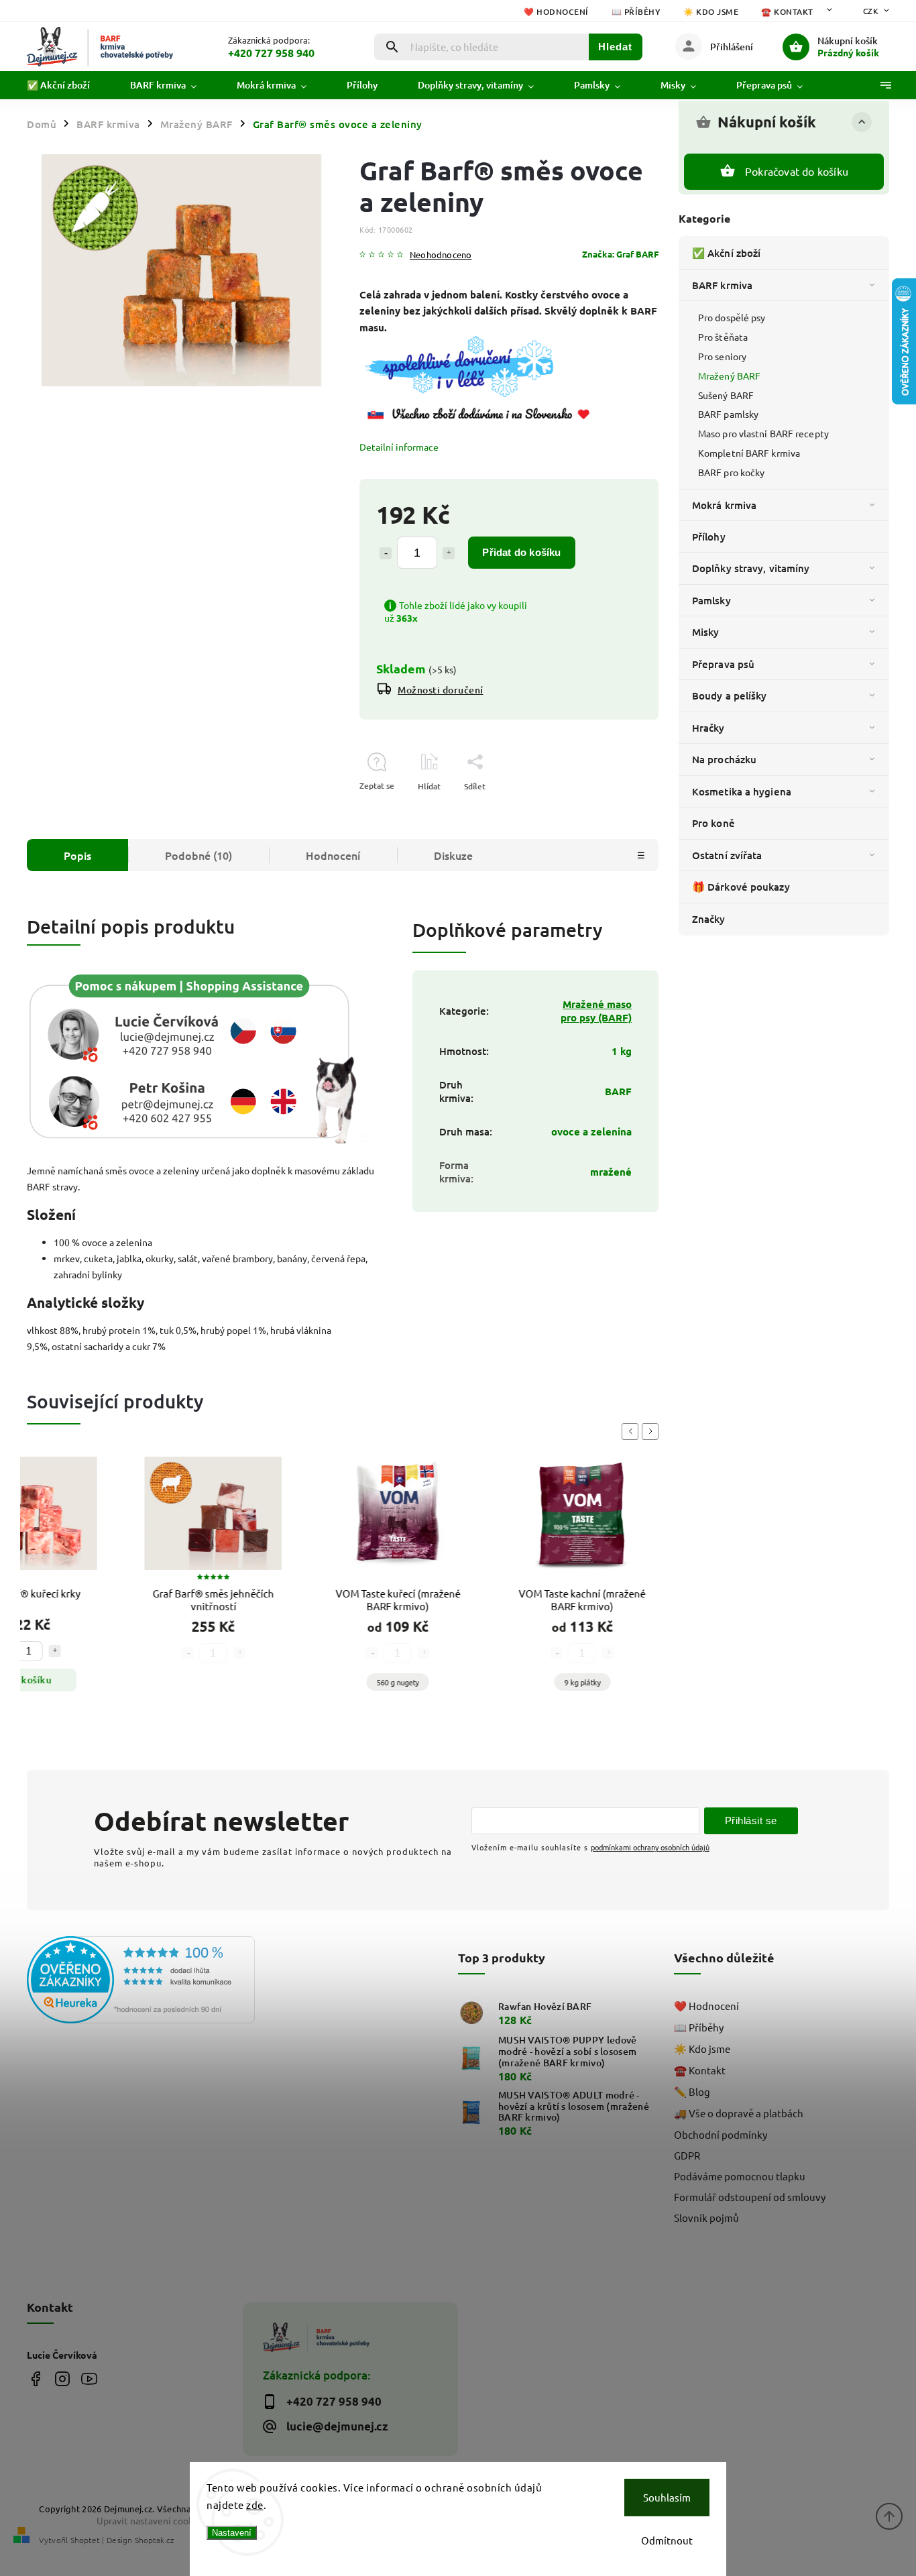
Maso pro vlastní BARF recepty (763, 433)
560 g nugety (389, 1682)
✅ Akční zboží (726, 253)
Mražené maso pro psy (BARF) (596, 1011)
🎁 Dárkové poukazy (741, 887)
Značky (709, 919)
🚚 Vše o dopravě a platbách (739, 2113)
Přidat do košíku (521, 552)
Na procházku (724, 759)
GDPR (687, 2155)
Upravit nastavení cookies (151, 2520)
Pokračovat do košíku (797, 171)
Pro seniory (722, 356)
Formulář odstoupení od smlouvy (750, 2197)
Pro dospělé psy (732, 317)
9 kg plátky (574, 1682)
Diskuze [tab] (453, 855)
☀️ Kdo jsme (711, 12)
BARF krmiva (722, 285)
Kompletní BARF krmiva (749, 453)
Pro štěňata (723, 337)
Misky (706, 632)
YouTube (89, 2378)
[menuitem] (68, 85)
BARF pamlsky (728, 414)
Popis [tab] (77, 855)
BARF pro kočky (731, 472)
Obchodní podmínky (721, 2134)
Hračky (708, 728)
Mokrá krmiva (724, 505)
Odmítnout (667, 2540)
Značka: (620, 254)
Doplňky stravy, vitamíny (751, 568)
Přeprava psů (723, 664)
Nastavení (232, 2533)
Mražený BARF (729, 376)
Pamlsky (711, 600)
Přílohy (709, 537)
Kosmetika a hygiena (742, 791)
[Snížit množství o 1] (386, 553)
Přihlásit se (751, 1821)
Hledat (615, 47)
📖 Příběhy (636, 12)
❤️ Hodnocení (556, 12)
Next (652, 1432)
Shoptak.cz (154, 2540)
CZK (871, 11)
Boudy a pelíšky (730, 695)
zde (255, 2505)
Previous (632, 1432)
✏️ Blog (692, 2091)
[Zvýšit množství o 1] (449, 553)
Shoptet (85, 2540)
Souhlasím (667, 2497)
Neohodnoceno (441, 255)
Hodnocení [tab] (333, 855)
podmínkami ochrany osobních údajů (650, 1847)
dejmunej (35, 2378)
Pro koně (713, 823)
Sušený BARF (726, 395)
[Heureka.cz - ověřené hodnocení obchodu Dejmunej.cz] (130, 1981)
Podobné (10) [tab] (198, 855)
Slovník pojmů (706, 2218)
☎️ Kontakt (787, 12)
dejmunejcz (62, 2378)
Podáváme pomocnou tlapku (740, 2176)
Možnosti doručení (441, 690)
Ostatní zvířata (727, 855)
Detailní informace (399, 447)
